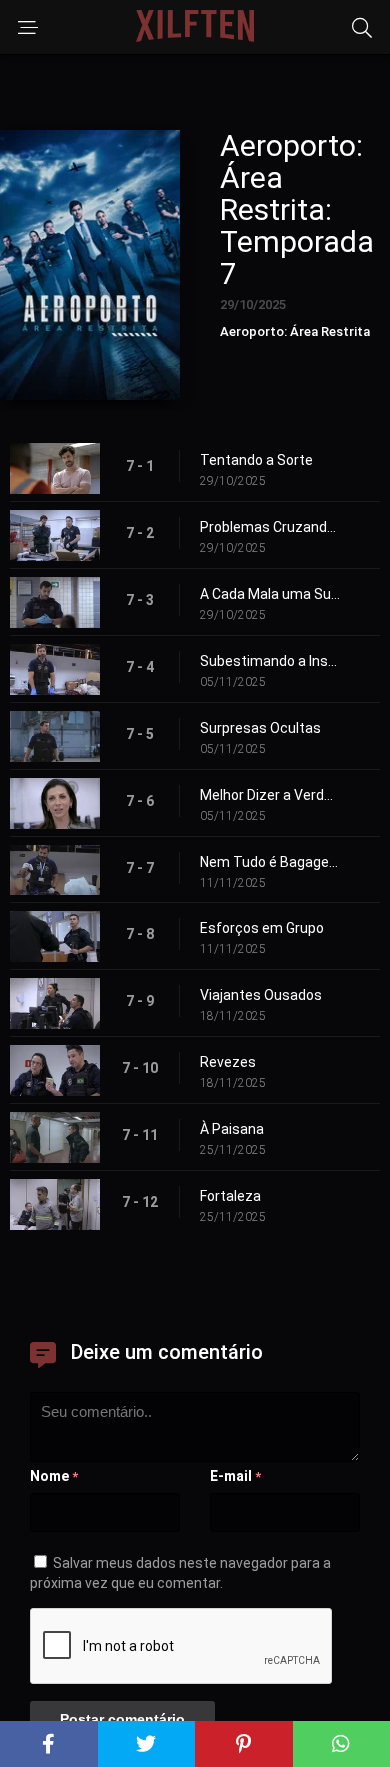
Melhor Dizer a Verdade (270, 795)
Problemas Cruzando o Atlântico (270, 527)
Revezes (228, 1062)
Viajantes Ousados (261, 995)
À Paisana (232, 1129)
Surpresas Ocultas (260, 728)
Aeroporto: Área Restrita (295, 331)
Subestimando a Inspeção (270, 661)
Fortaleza (230, 1196)
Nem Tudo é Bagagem (270, 862)
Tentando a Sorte (256, 460)
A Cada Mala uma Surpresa (270, 594)
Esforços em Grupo (262, 928)
